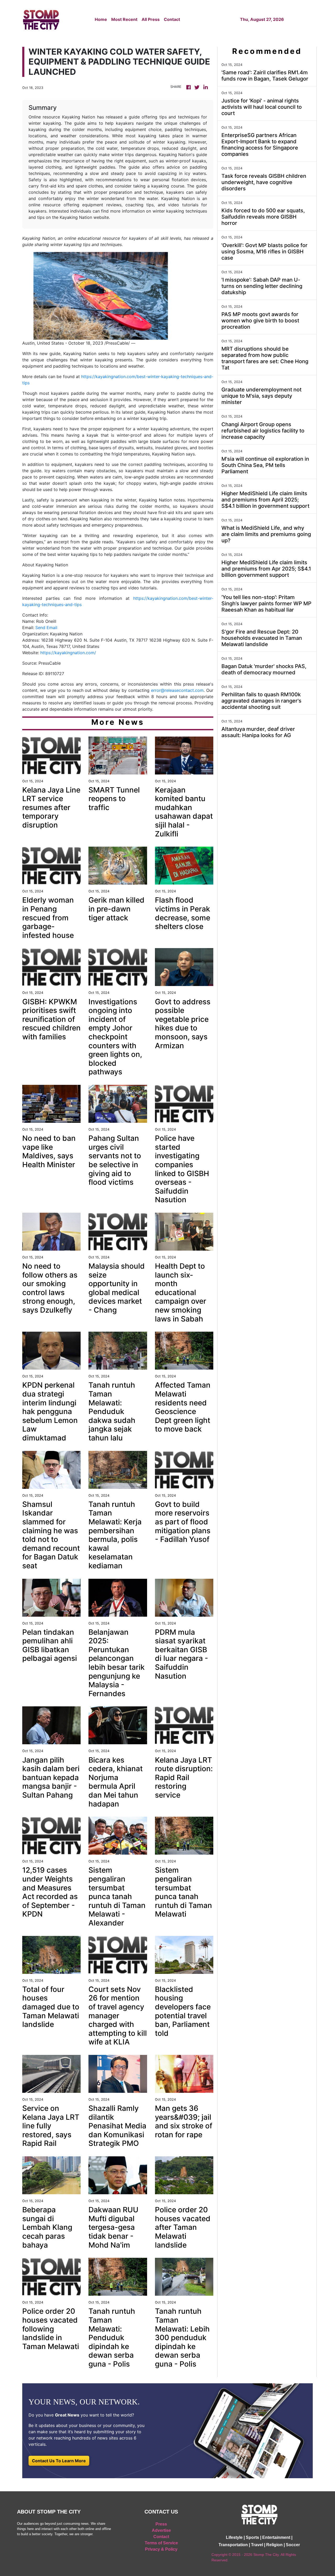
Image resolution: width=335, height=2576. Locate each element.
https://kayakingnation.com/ (68, 653)
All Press (151, 19)
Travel (257, 2545)
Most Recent (124, 19)
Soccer (293, 2545)
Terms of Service (161, 2543)
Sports (252, 2537)
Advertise (161, 2530)
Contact (172, 19)
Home (101, 19)
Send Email (46, 628)
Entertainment (276, 2537)
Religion (274, 2545)
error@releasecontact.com (177, 690)
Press (161, 2524)
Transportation (233, 2545)
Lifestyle (234, 2537)
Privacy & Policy (161, 2549)
